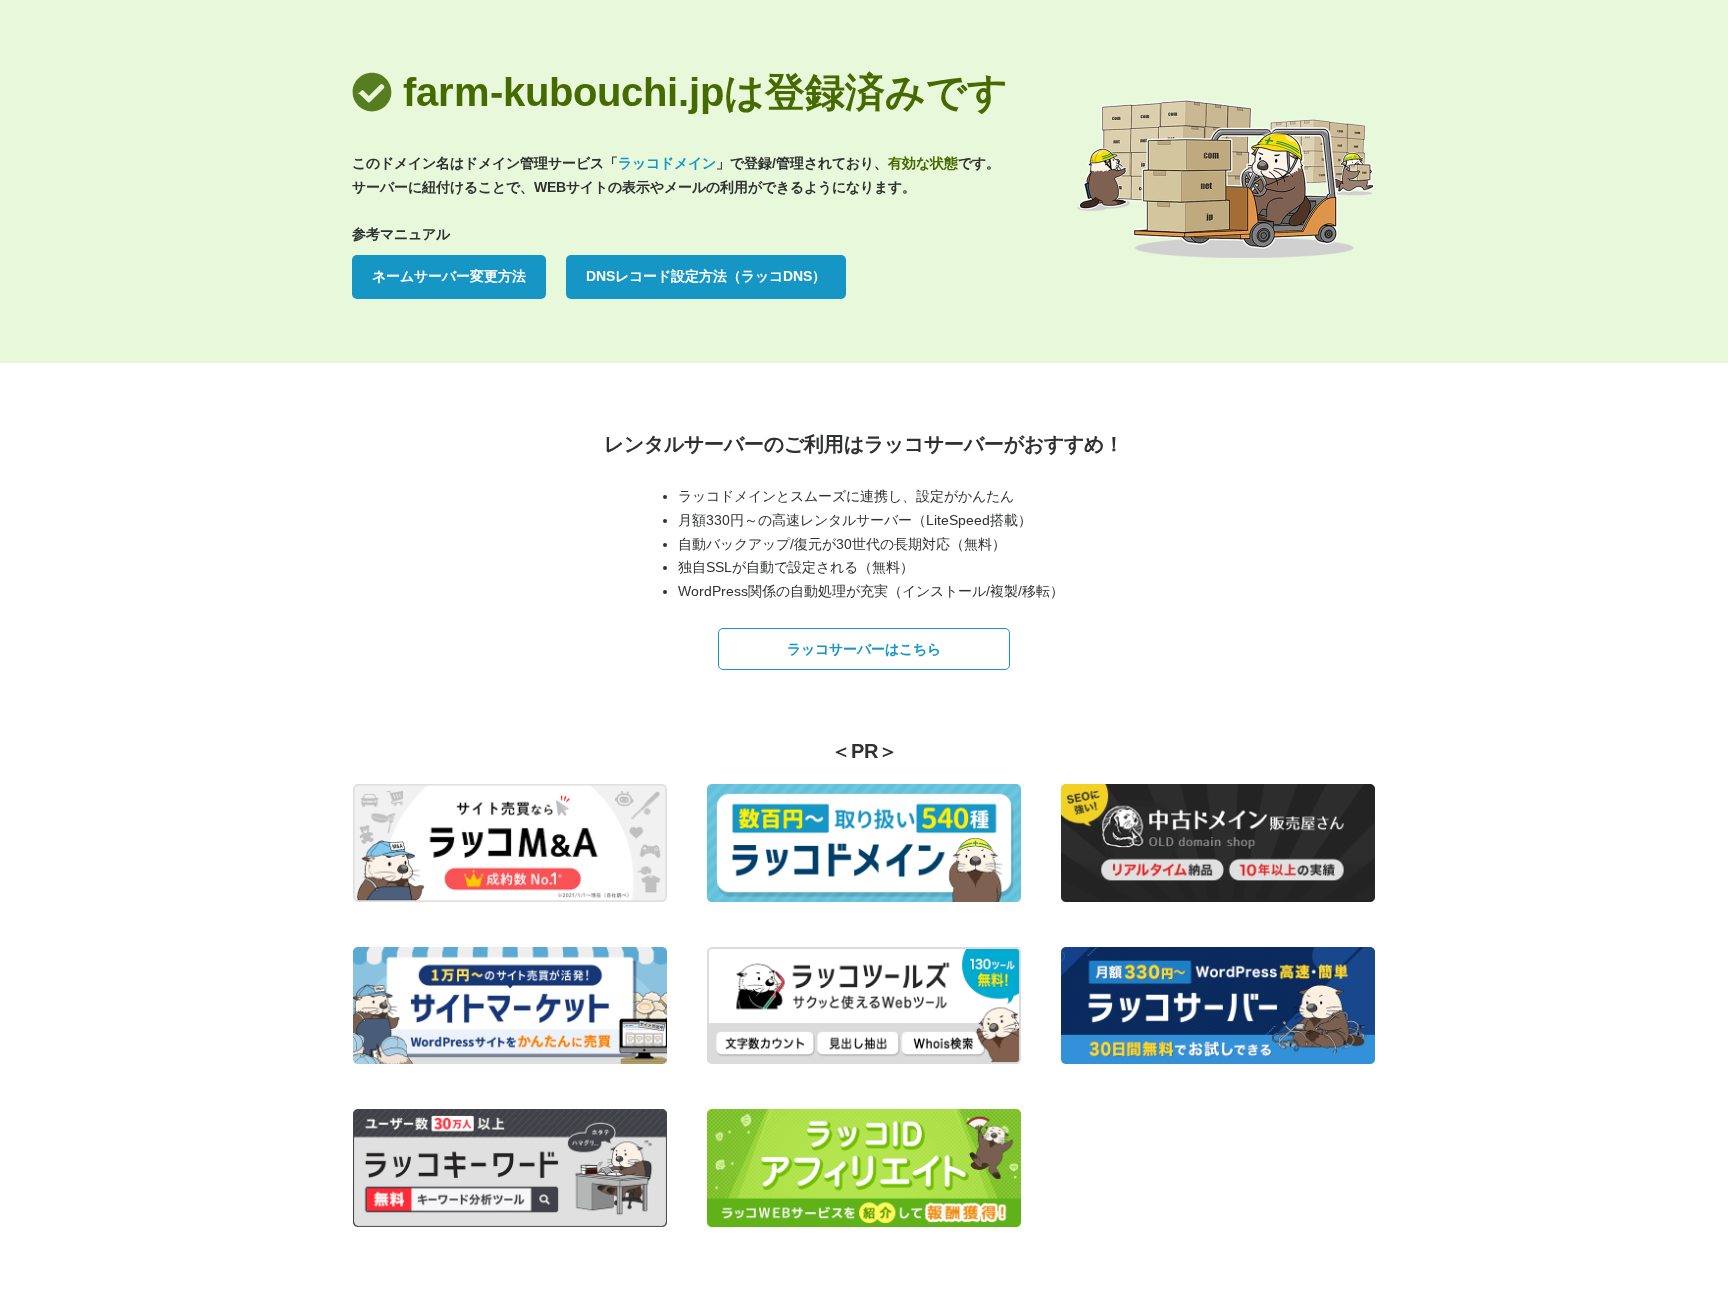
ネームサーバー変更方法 (449, 276)
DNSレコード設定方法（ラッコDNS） (706, 276)
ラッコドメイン (667, 163)
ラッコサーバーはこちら (864, 649)
